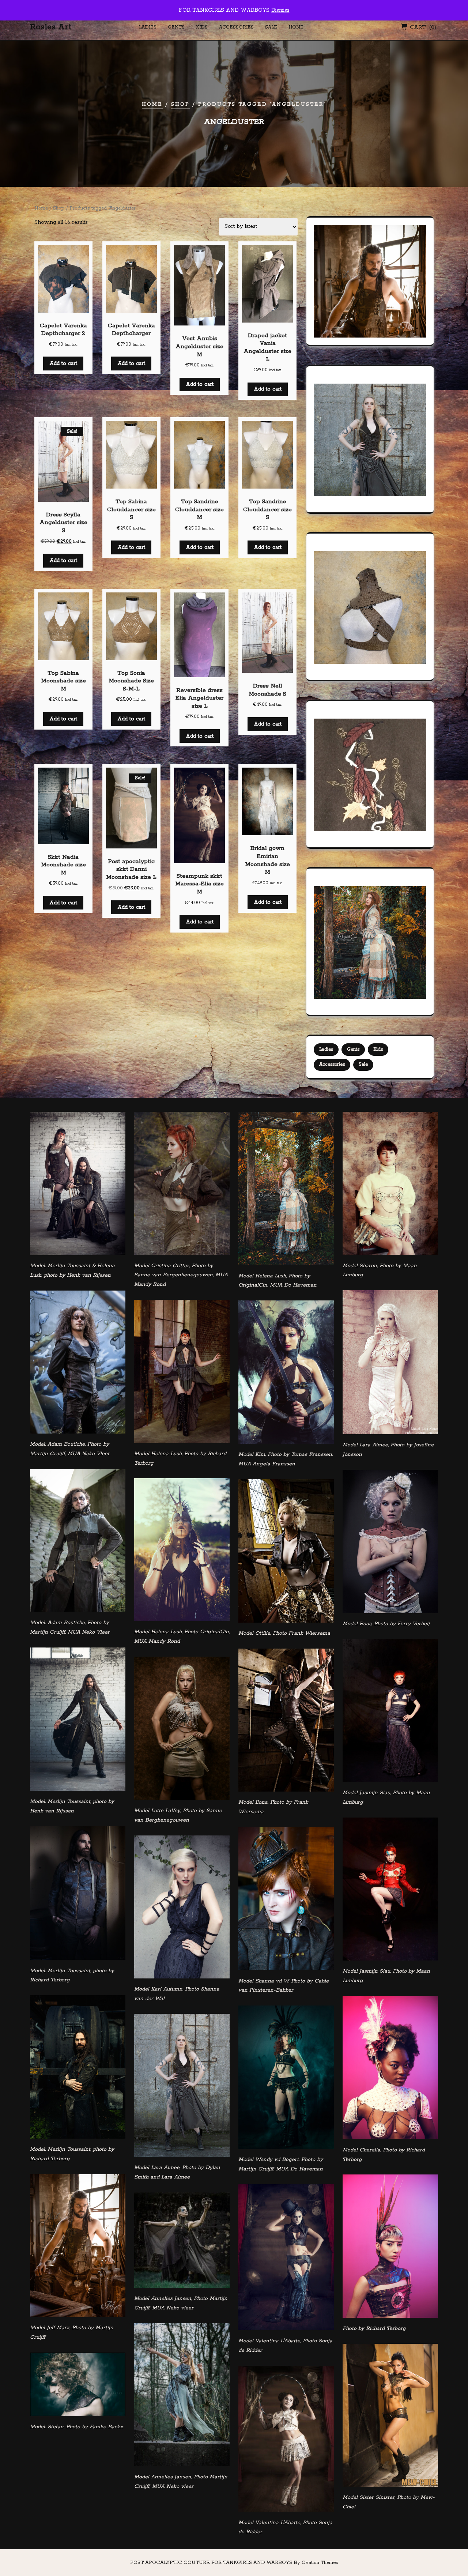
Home (296, 27)
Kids (202, 27)
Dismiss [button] (280, 10)
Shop (180, 104)
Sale (271, 27)
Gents (176, 27)
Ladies (148, 27)
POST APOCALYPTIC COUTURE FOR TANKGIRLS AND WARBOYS (234, 2563)
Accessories (236, 27)
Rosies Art (51, 27)
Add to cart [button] (63, 364)
